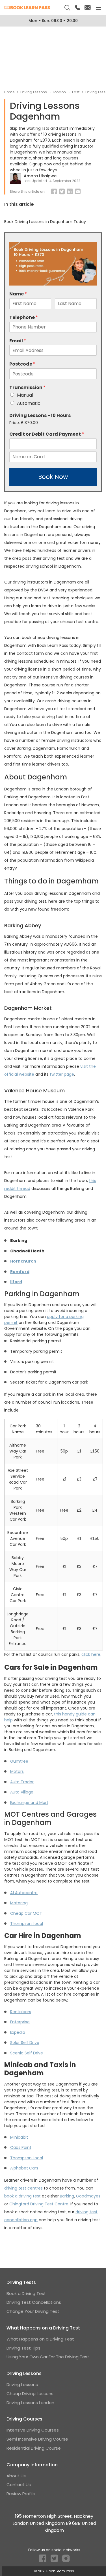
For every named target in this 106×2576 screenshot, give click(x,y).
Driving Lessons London (30, 2403)
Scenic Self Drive (27, 2053)
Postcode (22, 364)
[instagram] (67, 2560)
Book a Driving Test (26, 2293)
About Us (16, 2476)
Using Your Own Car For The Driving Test (48, 2357)
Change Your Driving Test (33, 2311)
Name (18, 294)
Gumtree (19, 1761)
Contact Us (19, 2485)
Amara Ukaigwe (40, 176)
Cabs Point (21, 2147)
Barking (67, 2196)
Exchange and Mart (29, 1803)
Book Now (53, 477)
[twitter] (55, 2560)
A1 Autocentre (24, 1893)
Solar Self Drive (25, 2043)
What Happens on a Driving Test (40, 2339)
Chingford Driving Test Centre (39, 2204)
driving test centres (23, 2188)
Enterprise (20, 2022)
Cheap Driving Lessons (30, 2394)
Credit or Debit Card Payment (47, 434)
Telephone (24, 318)
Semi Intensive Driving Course (37, 2439)
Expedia (18, 2032)
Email (18, 341)
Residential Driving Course (34, 2448)
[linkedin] (70, 192)
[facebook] (54, 192)
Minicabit (19, 2137)
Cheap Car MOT (26, 1913)
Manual (25, 395)
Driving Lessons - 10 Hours (40, 416)
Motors (17, 1771)
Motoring (19, 1903)
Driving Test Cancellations (34, 2302)
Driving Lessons (22, 2384)
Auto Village (22, 1792)
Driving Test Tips (23, 2348)
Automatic (29, 403)
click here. (91, 1654)
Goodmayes (88, 2196)
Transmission (27, 388)
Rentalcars (21, 2012)
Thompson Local (27, 1924)
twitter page (62, 1074)
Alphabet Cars (24, 2168)
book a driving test (22, 2196)
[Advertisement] (53, 58)
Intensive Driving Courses (33, 2430)
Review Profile (21, 2494)
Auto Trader (22, 1782)
